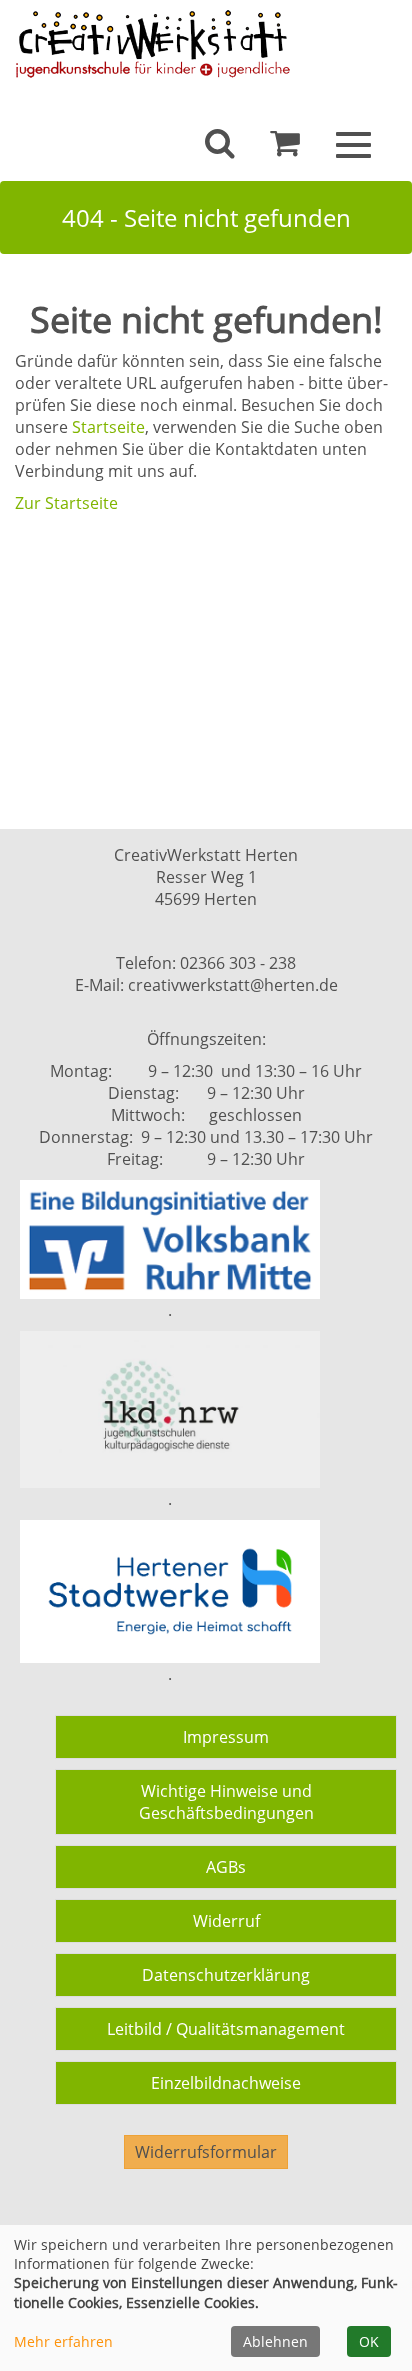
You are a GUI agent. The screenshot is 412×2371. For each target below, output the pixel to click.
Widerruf (226, 1921)
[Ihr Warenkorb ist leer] (285, 148)
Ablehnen (275, 2341)
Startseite (108, 427)
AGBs (226, 1867)
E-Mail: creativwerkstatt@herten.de (206, 985)
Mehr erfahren (63, 2341)
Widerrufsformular (206, 2152)
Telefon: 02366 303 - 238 (206, 963)
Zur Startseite (66, 503)
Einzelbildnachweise (226, 2083)
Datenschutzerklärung (226, 1975)
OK (369, 2341)
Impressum (226, 1737)
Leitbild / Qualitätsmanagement (226, 2029)
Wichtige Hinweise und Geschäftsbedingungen (226, 1802)
